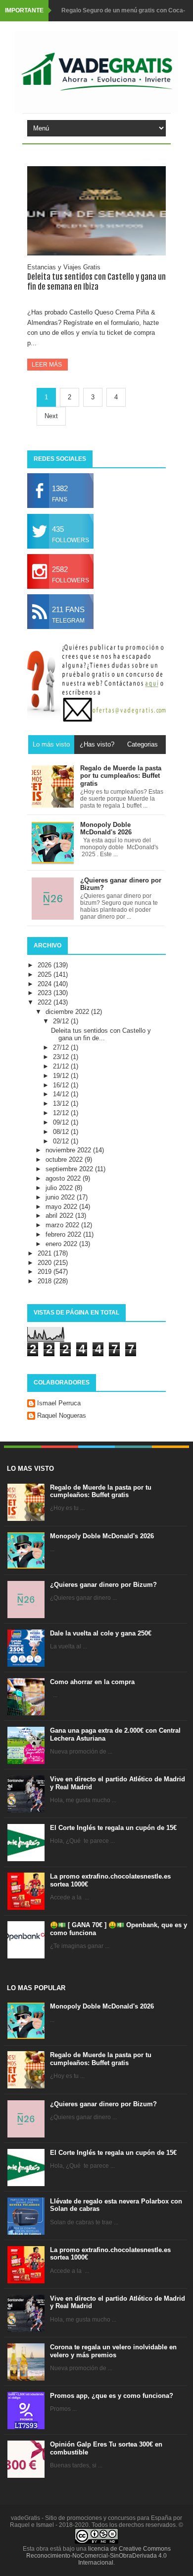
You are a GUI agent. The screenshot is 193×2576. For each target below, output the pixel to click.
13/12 (62, 1103)
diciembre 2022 (68, 1012)
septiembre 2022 (70, 1169)
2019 (46, 1272)
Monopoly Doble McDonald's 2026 (102, 1536)
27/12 (62, 1047)
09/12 (62, 1122)
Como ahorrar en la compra (92, 1682)
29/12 (62, 1021)
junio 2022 (61, 1197)
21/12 (62, 1066)
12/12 (62, 1113)
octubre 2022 (65, 1160)
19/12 (62, 1076)
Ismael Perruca (59, 1403)
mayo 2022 (62, 1207)
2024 (46, 984)
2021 (46, 1253)
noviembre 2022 (69, 1150)
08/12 (62, 1132)
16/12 (62, 1085)
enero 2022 (62, 1244)
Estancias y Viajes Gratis (64, 267)
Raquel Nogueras (62, 1415)
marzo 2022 (63, 1225)
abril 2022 (60, 1216)
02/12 (62, 1141)
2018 (46, 1281)
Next (51, 416)
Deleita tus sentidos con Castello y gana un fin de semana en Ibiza (96, 282)
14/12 (62, 1094)
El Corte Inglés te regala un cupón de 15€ (113, 1828)
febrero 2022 (64, 1234)
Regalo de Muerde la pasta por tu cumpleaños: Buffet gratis (101, 1491)
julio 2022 (60, 1188)
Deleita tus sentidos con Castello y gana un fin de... (101, 1035)
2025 (46, 974)
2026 (46, 965)
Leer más (48, 365)
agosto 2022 (64, 1178)
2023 (46, 993)
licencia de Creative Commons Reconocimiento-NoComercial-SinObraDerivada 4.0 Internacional (98, 2556)
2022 (46, 1002)
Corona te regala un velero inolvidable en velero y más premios (113, 2351)
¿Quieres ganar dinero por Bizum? (103, 1585)
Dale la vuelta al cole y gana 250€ (101, 1633)
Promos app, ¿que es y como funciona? (112, 2396)
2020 (46, 1263)
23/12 (62, 1057)
